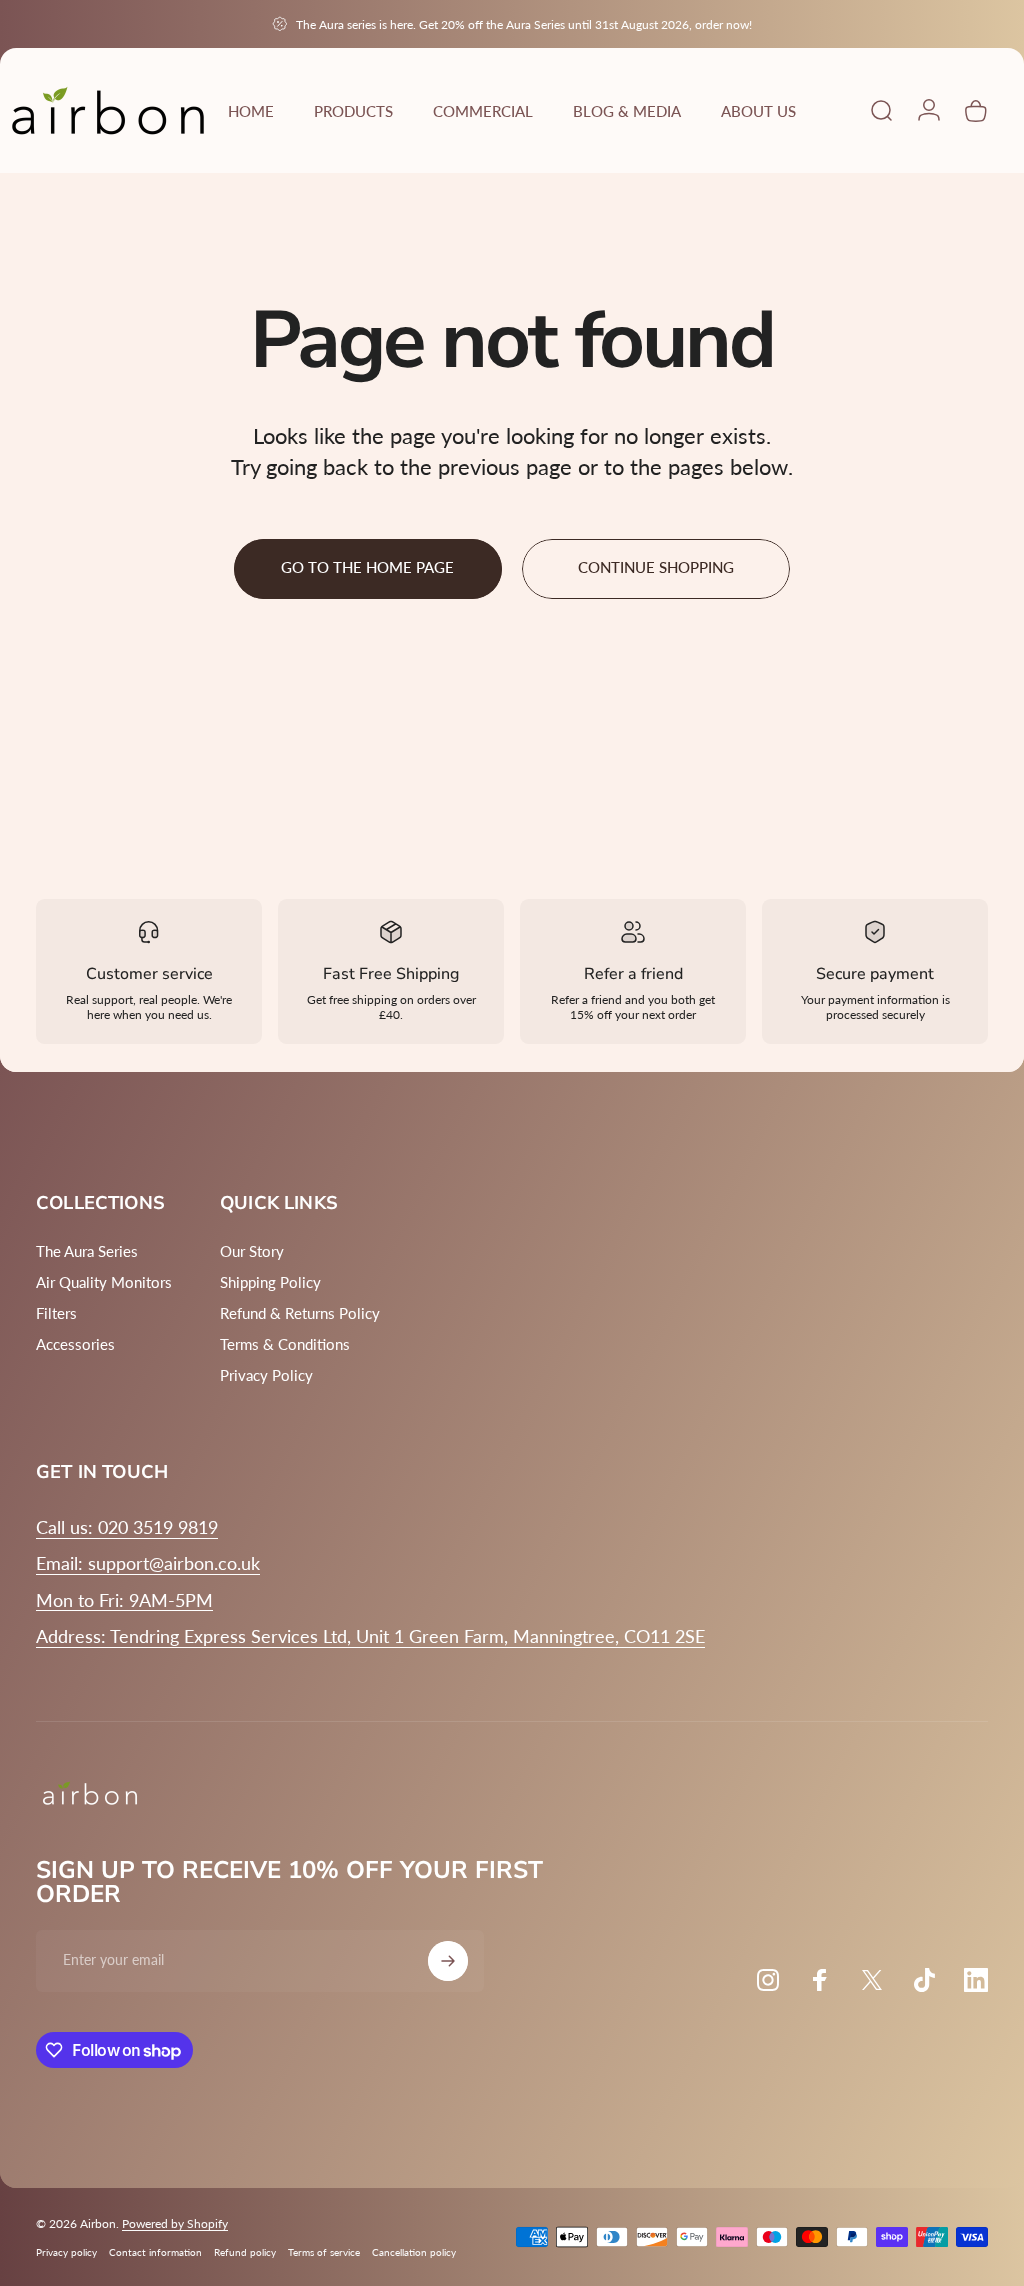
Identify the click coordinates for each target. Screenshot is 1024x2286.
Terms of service (324, 2252)
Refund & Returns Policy (300, 1313)
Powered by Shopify (175, 2223)
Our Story (252, 1251)
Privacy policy (66, 2252)
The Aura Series (87, 1251)
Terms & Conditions (285, 1344)
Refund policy (245, 2252)
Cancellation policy (414, 2252)
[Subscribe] (448, 1961)
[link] (124, 1600)
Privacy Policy (266, 1375)
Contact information (155, 2252)
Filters (56, 1313)
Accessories (75, 1344)
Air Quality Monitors (104, 1282)
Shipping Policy (270, 1282)
